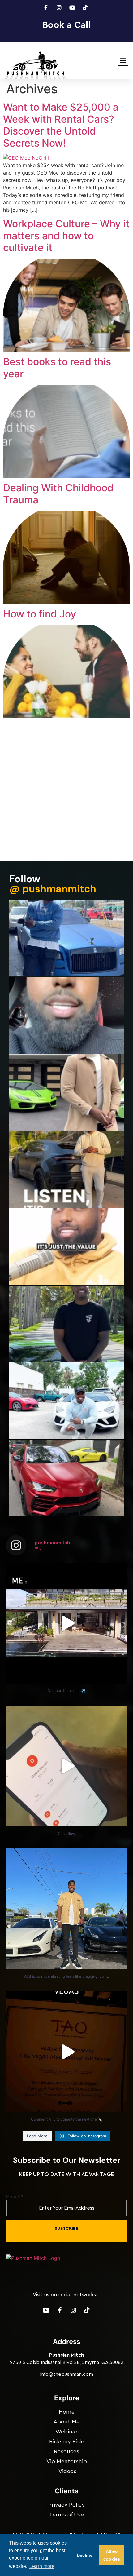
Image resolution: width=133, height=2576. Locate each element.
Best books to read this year (57, 367)
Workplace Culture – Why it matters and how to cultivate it (66, 236)
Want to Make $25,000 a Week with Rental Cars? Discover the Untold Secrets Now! (61, 125)
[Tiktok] (87, 2310)
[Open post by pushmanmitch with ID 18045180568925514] (66, 1623)
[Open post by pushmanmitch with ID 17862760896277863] (66, 1909)
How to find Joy (40, 614)
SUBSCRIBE (66, 2229)
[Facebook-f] (60, 2310)
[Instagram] (73, 2310)
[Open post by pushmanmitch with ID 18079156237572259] (66, 2052)
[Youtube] (46, 2310)
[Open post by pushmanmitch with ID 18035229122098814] (66, 1766)
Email (15, 2197)
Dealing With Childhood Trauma (58, 494)
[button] (123, 60)
